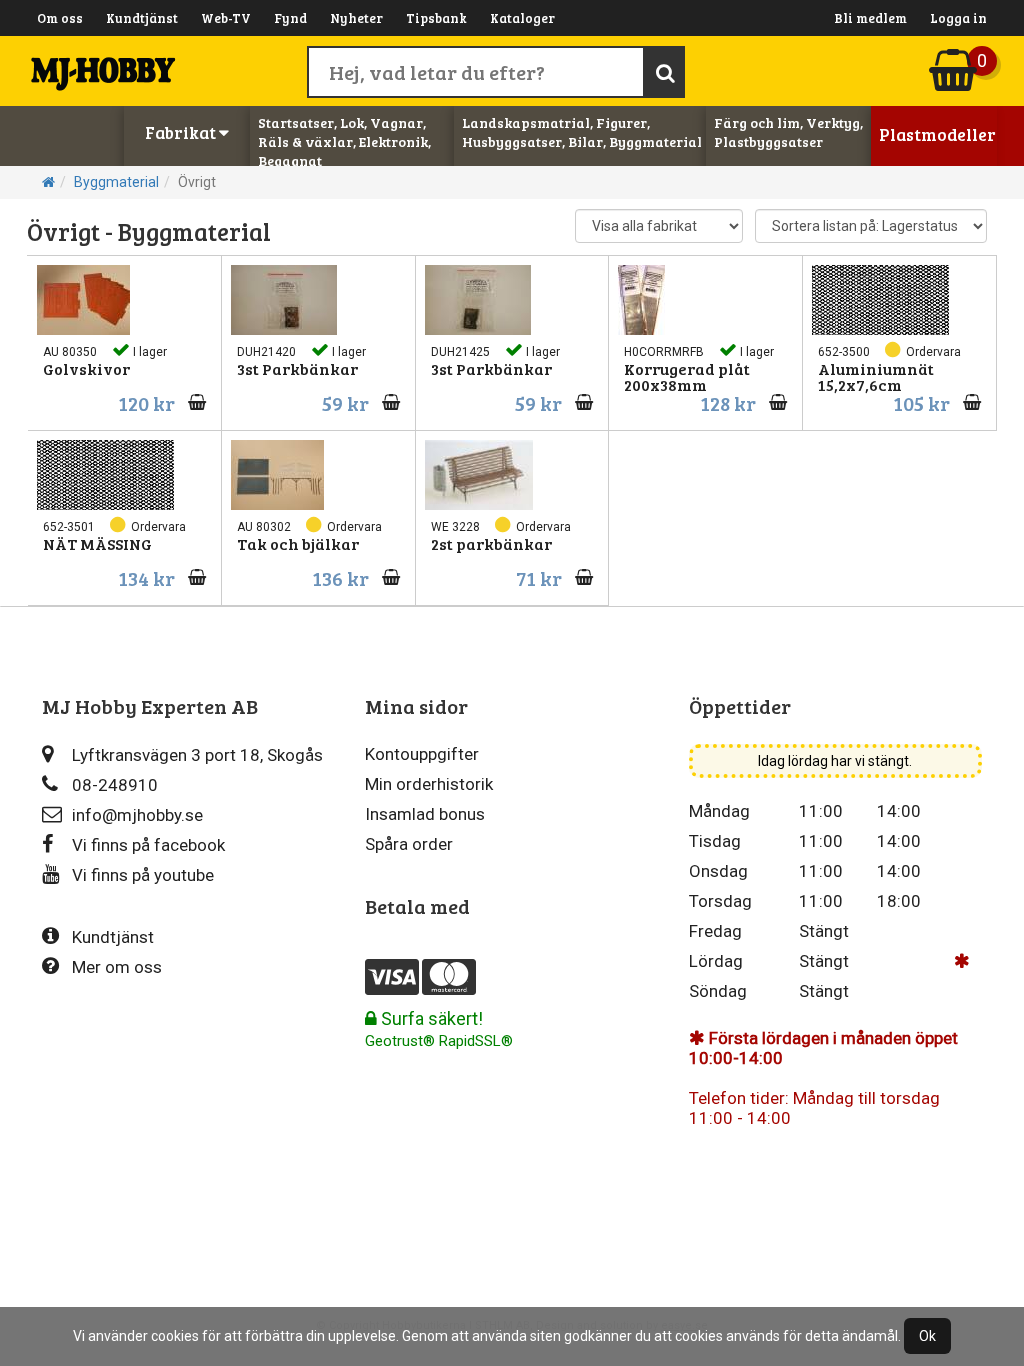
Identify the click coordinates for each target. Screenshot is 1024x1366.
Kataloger (522, 18)
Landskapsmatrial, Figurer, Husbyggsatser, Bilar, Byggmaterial (582, 132)
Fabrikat (182, 132)
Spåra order (409, 844)
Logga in (958, 18)
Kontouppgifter (422, 754)
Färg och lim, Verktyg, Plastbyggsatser (788, 132)
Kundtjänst (142, 18)
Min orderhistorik (429, 784)
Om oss (60, 18)
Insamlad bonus (425, 814)
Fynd (290, 18)
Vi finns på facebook (148, 845)
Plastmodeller (937, 134)
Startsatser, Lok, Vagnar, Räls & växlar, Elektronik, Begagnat (344, 141)
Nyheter (356, 18)
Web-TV (226, 18)
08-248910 (115, 785)
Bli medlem (870, 18)
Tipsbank (436, 18)
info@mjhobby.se (137, 815)
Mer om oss (117, 967)
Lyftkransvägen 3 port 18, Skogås (197, 755)
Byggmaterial (116, 182)
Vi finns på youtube (143, 875)
